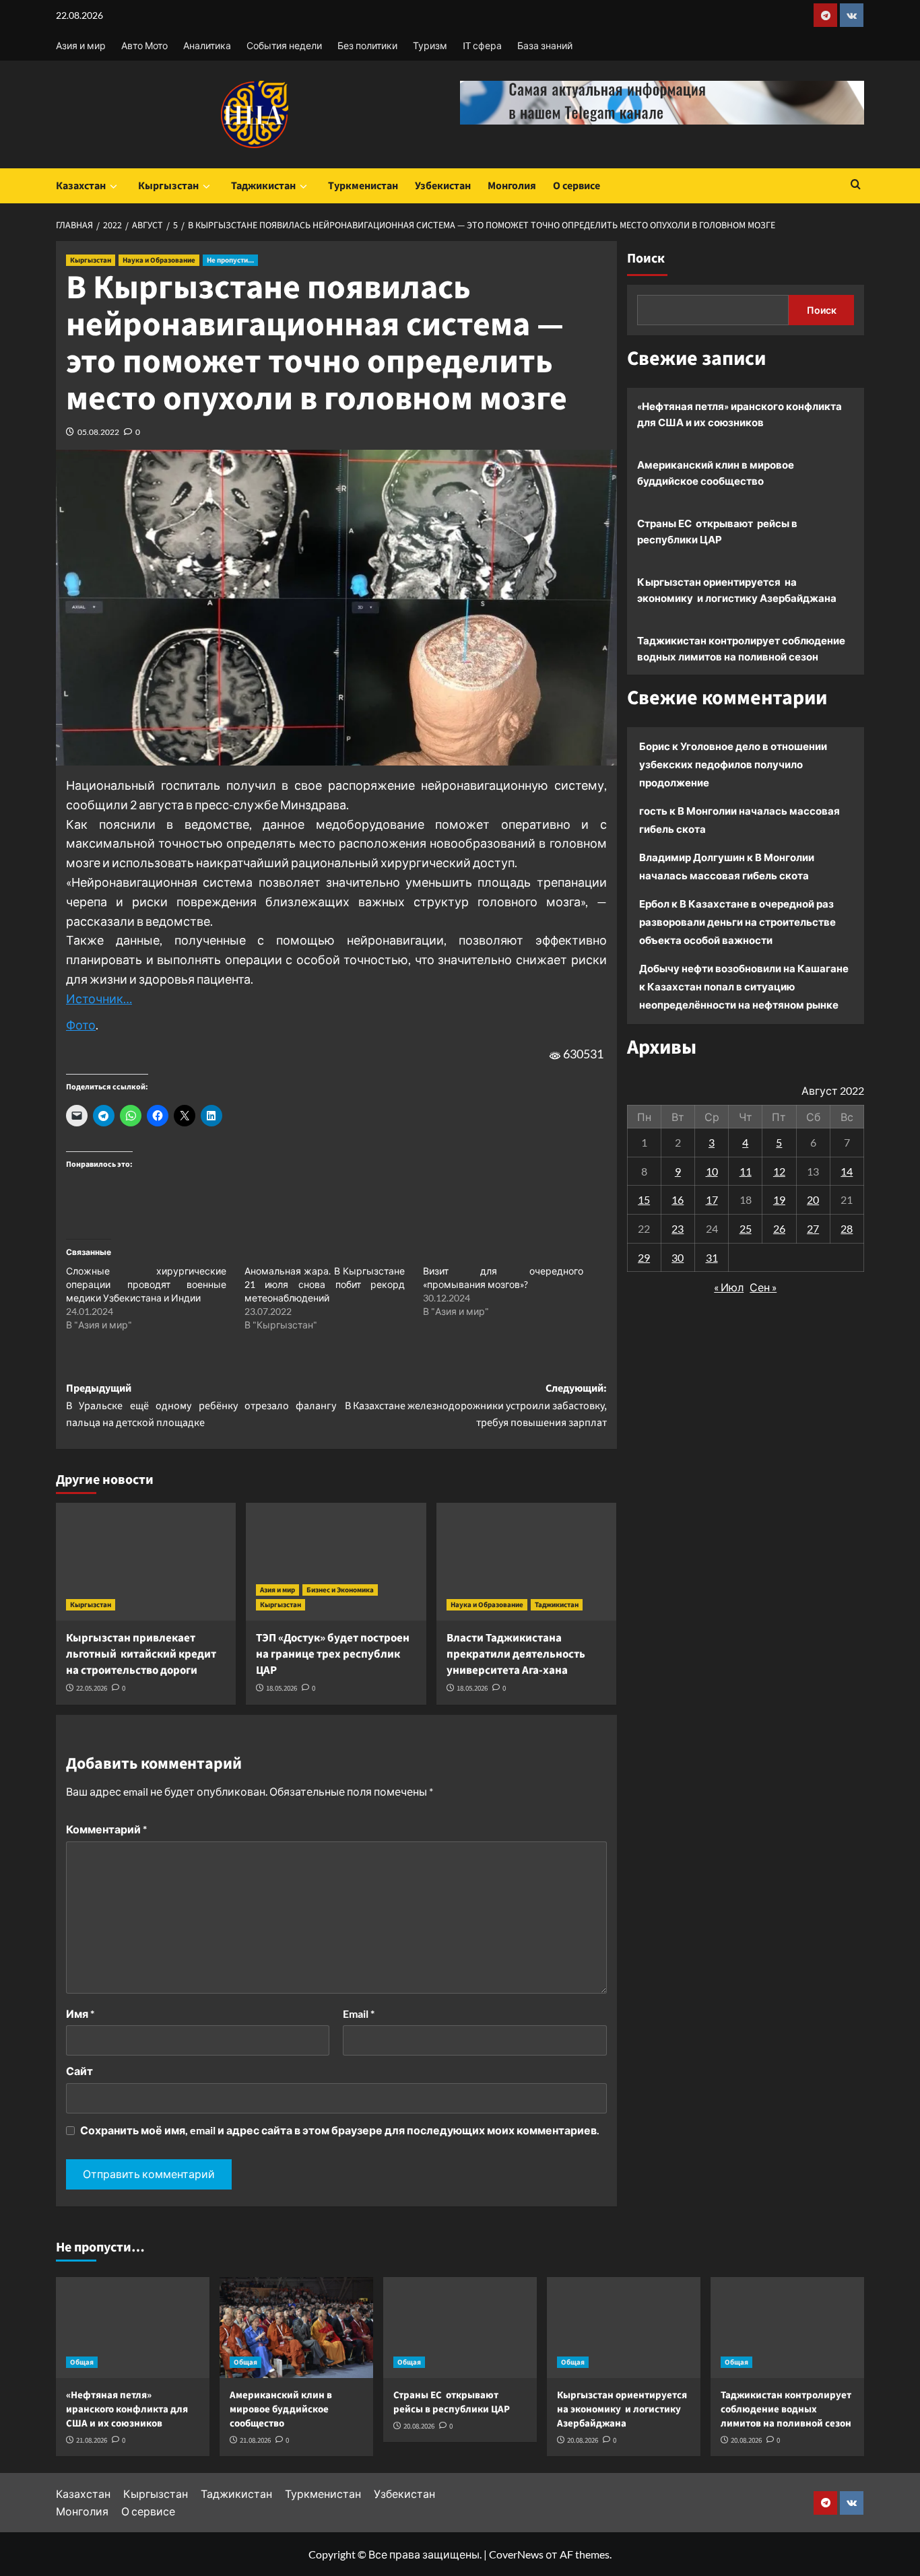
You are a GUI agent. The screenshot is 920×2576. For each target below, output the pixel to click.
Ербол (654, 904)
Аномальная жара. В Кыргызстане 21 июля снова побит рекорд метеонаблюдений (325, 1284)
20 (813, 1199)
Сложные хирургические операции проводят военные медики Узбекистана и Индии (146, 1284)
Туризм (430, 45)
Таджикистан (263, 186)
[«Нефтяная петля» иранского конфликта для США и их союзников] (133, 2328)
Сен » (763, 1287)
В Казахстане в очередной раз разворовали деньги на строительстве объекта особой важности (737, 922)
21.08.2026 (92, 2440)
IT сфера (482, 45)
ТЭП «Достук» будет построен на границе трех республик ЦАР (333, 1654)
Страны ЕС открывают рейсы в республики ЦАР (717, 531)
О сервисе (577, 186)
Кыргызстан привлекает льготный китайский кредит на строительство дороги (141, 1654)
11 (746, 1171)
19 (779, 1199)
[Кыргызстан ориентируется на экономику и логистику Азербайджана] (624, 2328)
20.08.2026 (419, 2426)
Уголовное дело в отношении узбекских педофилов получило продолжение (733, 764)
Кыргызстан (168, 186)
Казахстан (81, 186)
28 (847, 1228)
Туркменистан (363, 186)
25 (746, 1228)
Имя (80, 2013)
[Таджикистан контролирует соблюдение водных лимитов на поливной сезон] (787, 2328)
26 (779, 1228)
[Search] (856, 185)
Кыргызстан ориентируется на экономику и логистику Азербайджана (737, 590)
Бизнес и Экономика (340, 1590)
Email (359, 2013)
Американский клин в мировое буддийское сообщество (716, 473)
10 (712, 1171)
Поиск (646, 259)
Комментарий (106, 1829)
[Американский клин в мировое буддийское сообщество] (296, 2328)
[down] (113, 187)
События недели (284, 45)
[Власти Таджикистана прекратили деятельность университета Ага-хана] (526, 1562)
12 (779, 1171)
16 (678, 1199)
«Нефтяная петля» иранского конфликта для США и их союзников (740, 414)
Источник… (99, 998)
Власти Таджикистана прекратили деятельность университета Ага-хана (516, 1654)
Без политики (367, 45)
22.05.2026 (92, 1688)
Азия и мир (81, 45)
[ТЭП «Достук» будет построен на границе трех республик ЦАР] (336, 1562)
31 (712, 1257)
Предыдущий (201, 1405)
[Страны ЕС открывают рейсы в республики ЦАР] (460, 2328)
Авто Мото (144, 45)
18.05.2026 (282, 1688)
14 (847, 1171)
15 (644, 1199)
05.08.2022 (98, 432)
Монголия (512, 186)
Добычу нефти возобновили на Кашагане (744, 968)
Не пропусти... (230, 260)
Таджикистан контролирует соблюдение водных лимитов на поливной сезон (741, 648)
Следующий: (475, 1405)
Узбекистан (443, 186)
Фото (81, 1025)
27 (813, 1228)
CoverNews (516, 2554)
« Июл (729, 1287)
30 (678, 1257)
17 (712, 1199)
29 (644, 1257)
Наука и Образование (159, 260)
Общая (82, 2362)
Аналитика (207, 45)
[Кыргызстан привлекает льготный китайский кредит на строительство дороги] (146, 1562)
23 (678, 1228)
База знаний (545, 45)
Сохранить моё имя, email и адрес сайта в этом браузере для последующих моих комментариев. (340, 2130)
